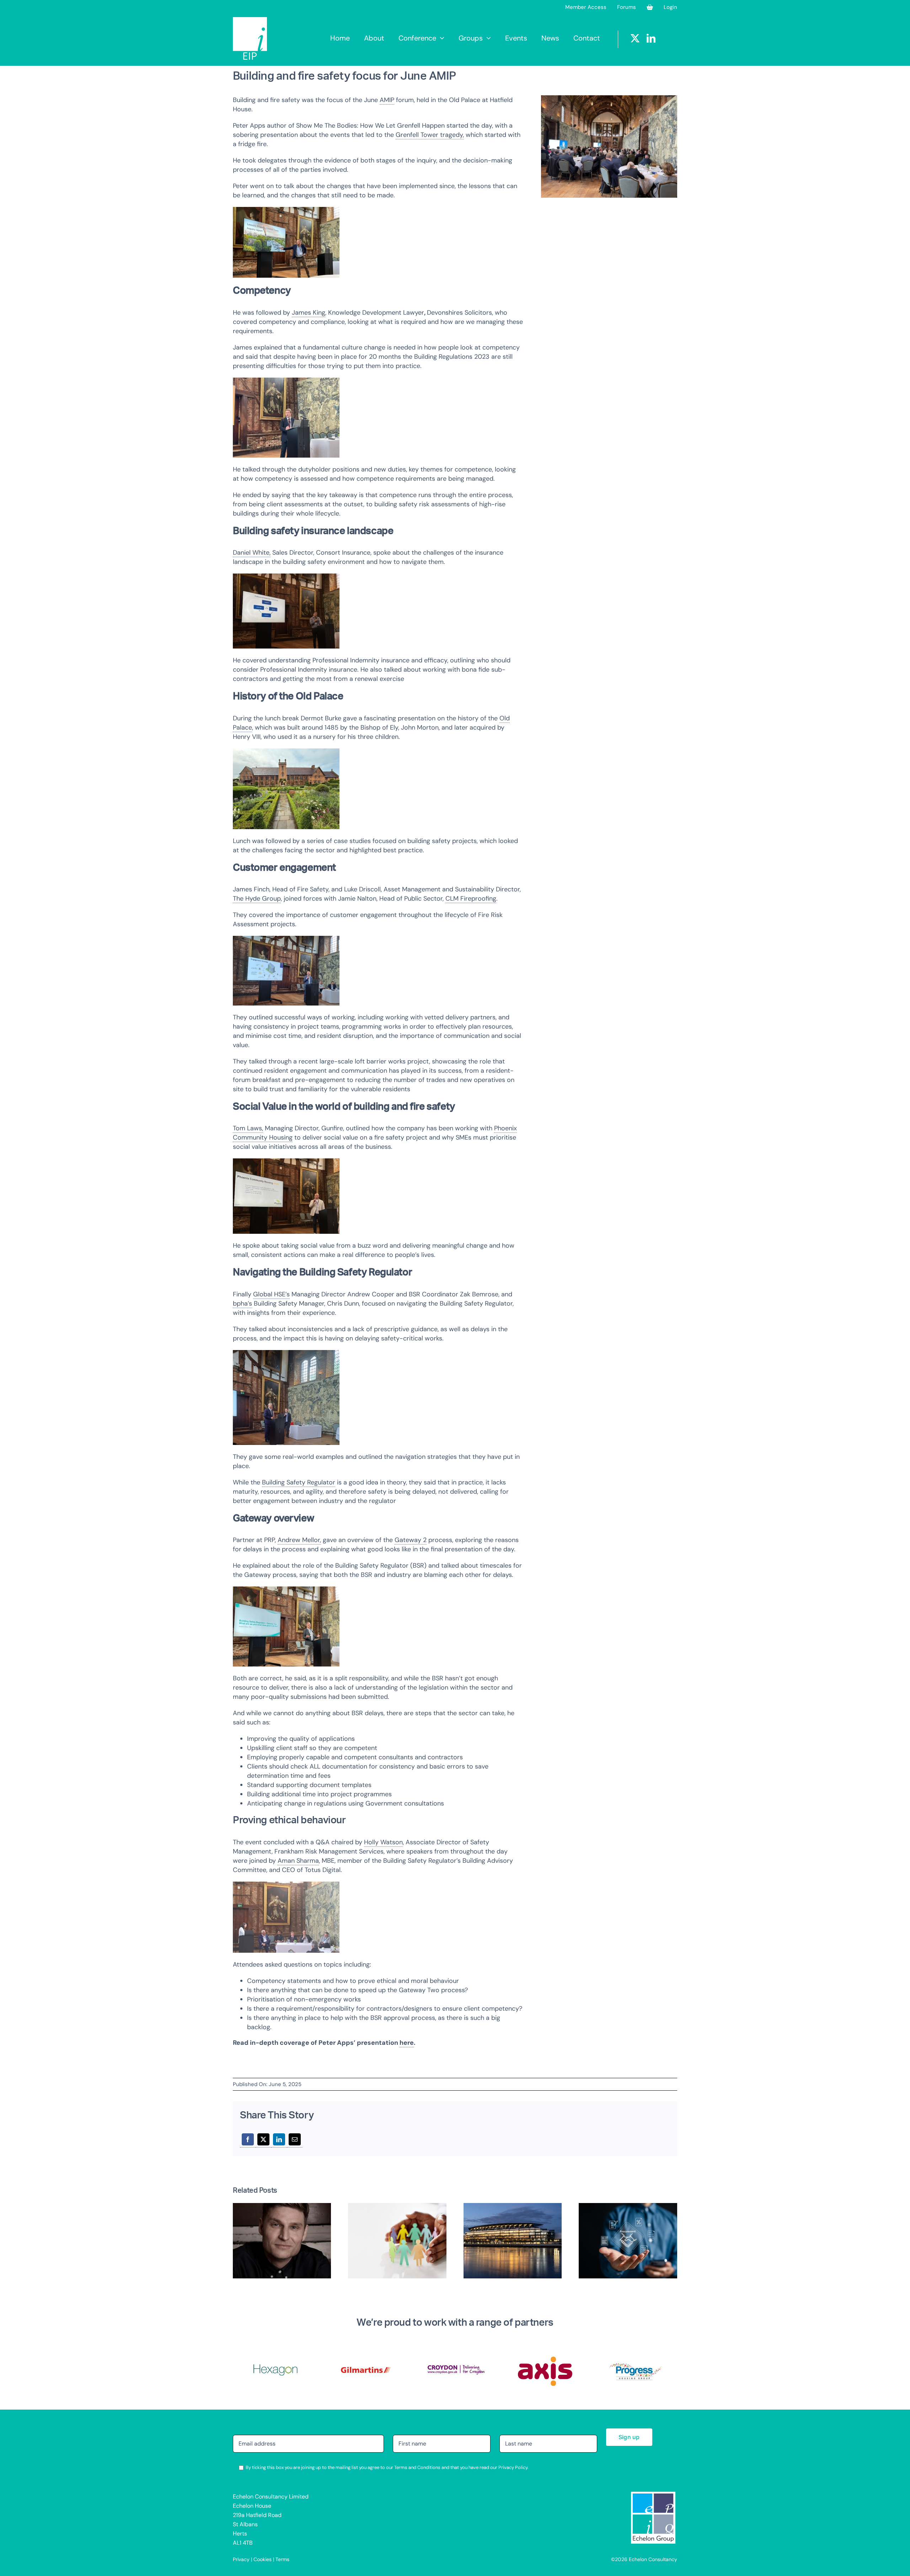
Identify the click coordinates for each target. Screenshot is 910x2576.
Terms (282, 2559)
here (407, 2043)
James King (309, 313)
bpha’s (242, 1303)
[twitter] (635, 38)
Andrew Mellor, (299, 1540)
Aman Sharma (298, 1861)
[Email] (295, 2140)
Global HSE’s (271, 1294)
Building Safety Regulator (299, 1482)
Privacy (241, 2559)
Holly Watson (383, 1842)
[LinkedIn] (279, 2140)
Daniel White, (252, 553)
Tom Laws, (248, 1128)
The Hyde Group (257, 898)
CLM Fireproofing (471, 898)
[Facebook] (248, 2140)
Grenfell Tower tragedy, (430, 135)
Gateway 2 (411, 1540)
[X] (263, 2140)
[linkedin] (651, 38)
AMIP (387, 100)
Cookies (263, 2559)
